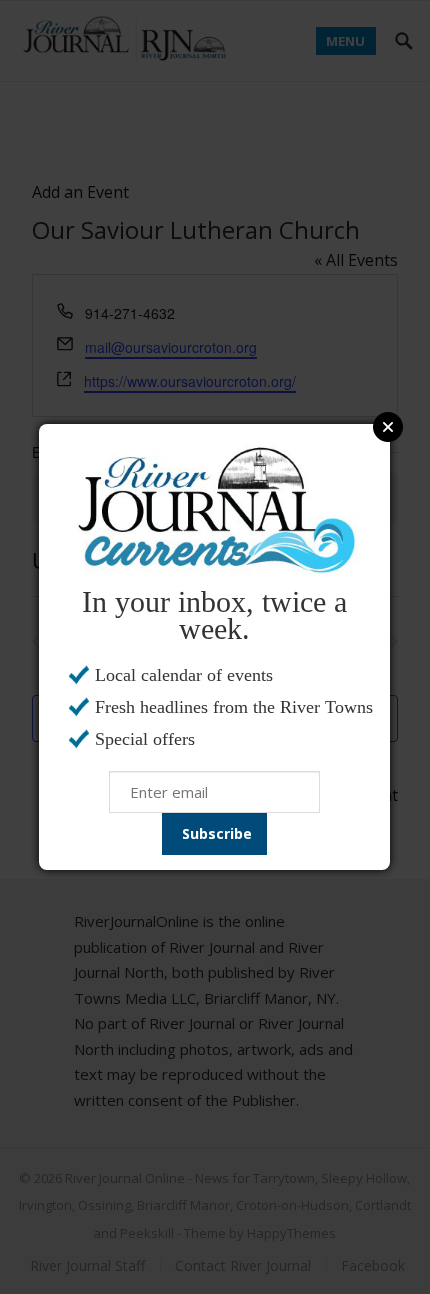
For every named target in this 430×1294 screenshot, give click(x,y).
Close (388, 427)
